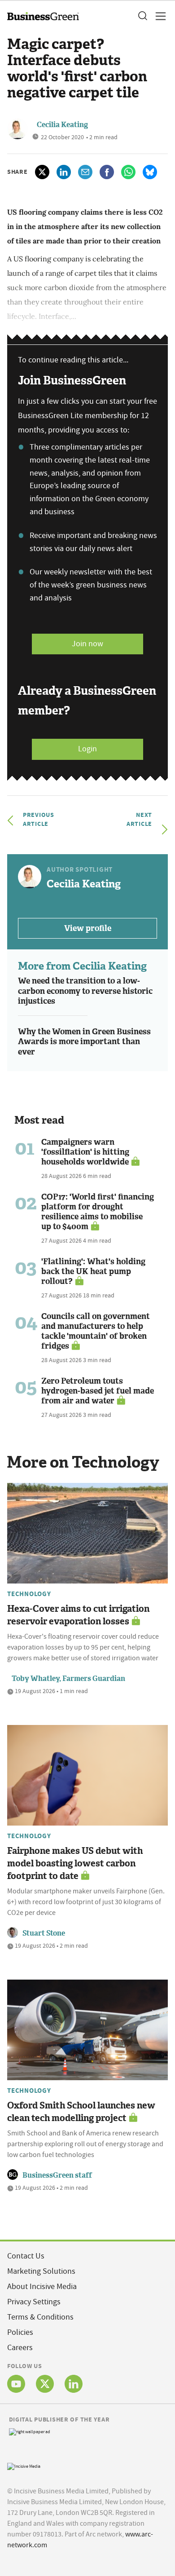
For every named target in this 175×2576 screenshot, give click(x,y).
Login (87, 749)
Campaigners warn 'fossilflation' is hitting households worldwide (85, 1152)
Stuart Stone (44, 1933)
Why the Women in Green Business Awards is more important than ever (84, 1042)
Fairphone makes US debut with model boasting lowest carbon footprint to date (75, 1863)
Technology (29, 1594)
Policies (20, 2332)
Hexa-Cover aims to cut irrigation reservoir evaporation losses (78, 1615)
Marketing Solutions (41, 2271)
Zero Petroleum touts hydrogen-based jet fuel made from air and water (98, 1391)
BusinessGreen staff (57, 2175)
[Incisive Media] (24, 2465)
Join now (87, 644)
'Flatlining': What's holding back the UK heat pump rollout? (93, 1271)
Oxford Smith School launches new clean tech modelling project (81, 2112)
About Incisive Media (42, 2287)
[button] (142, 16)
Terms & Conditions (40, 2317)
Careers (20, 2348)
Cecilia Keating (62, 125)
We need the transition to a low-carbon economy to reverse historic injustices (85, 991)
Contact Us (26, 2256)
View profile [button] (88, 928)
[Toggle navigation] (158, 16)
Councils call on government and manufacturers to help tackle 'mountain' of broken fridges (96, 1331)
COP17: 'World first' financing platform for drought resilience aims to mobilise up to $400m (98, 1212)
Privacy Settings (34, 2302)
